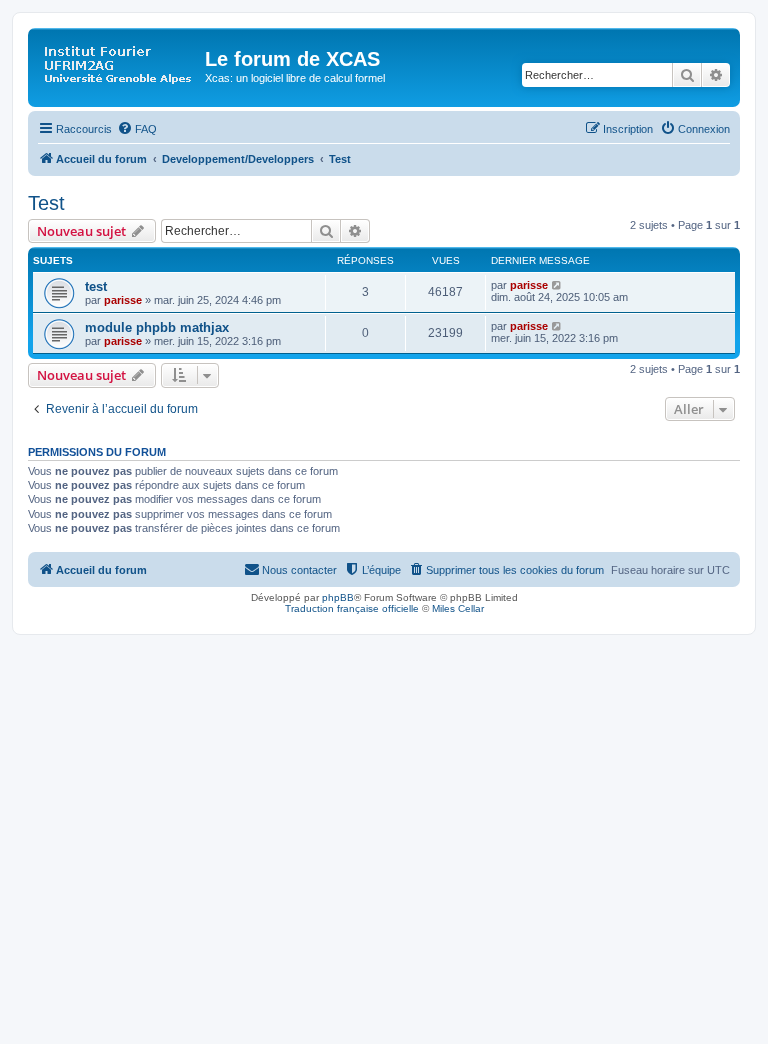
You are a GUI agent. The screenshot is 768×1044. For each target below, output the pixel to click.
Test (46, 203)
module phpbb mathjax (157, 327)
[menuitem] (137, 129)
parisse (123, 300)
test (96, 286)
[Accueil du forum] (119, 65)
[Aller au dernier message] (557, 285)
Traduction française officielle (352, 608)
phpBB (338, 597)
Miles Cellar (458, 608)
